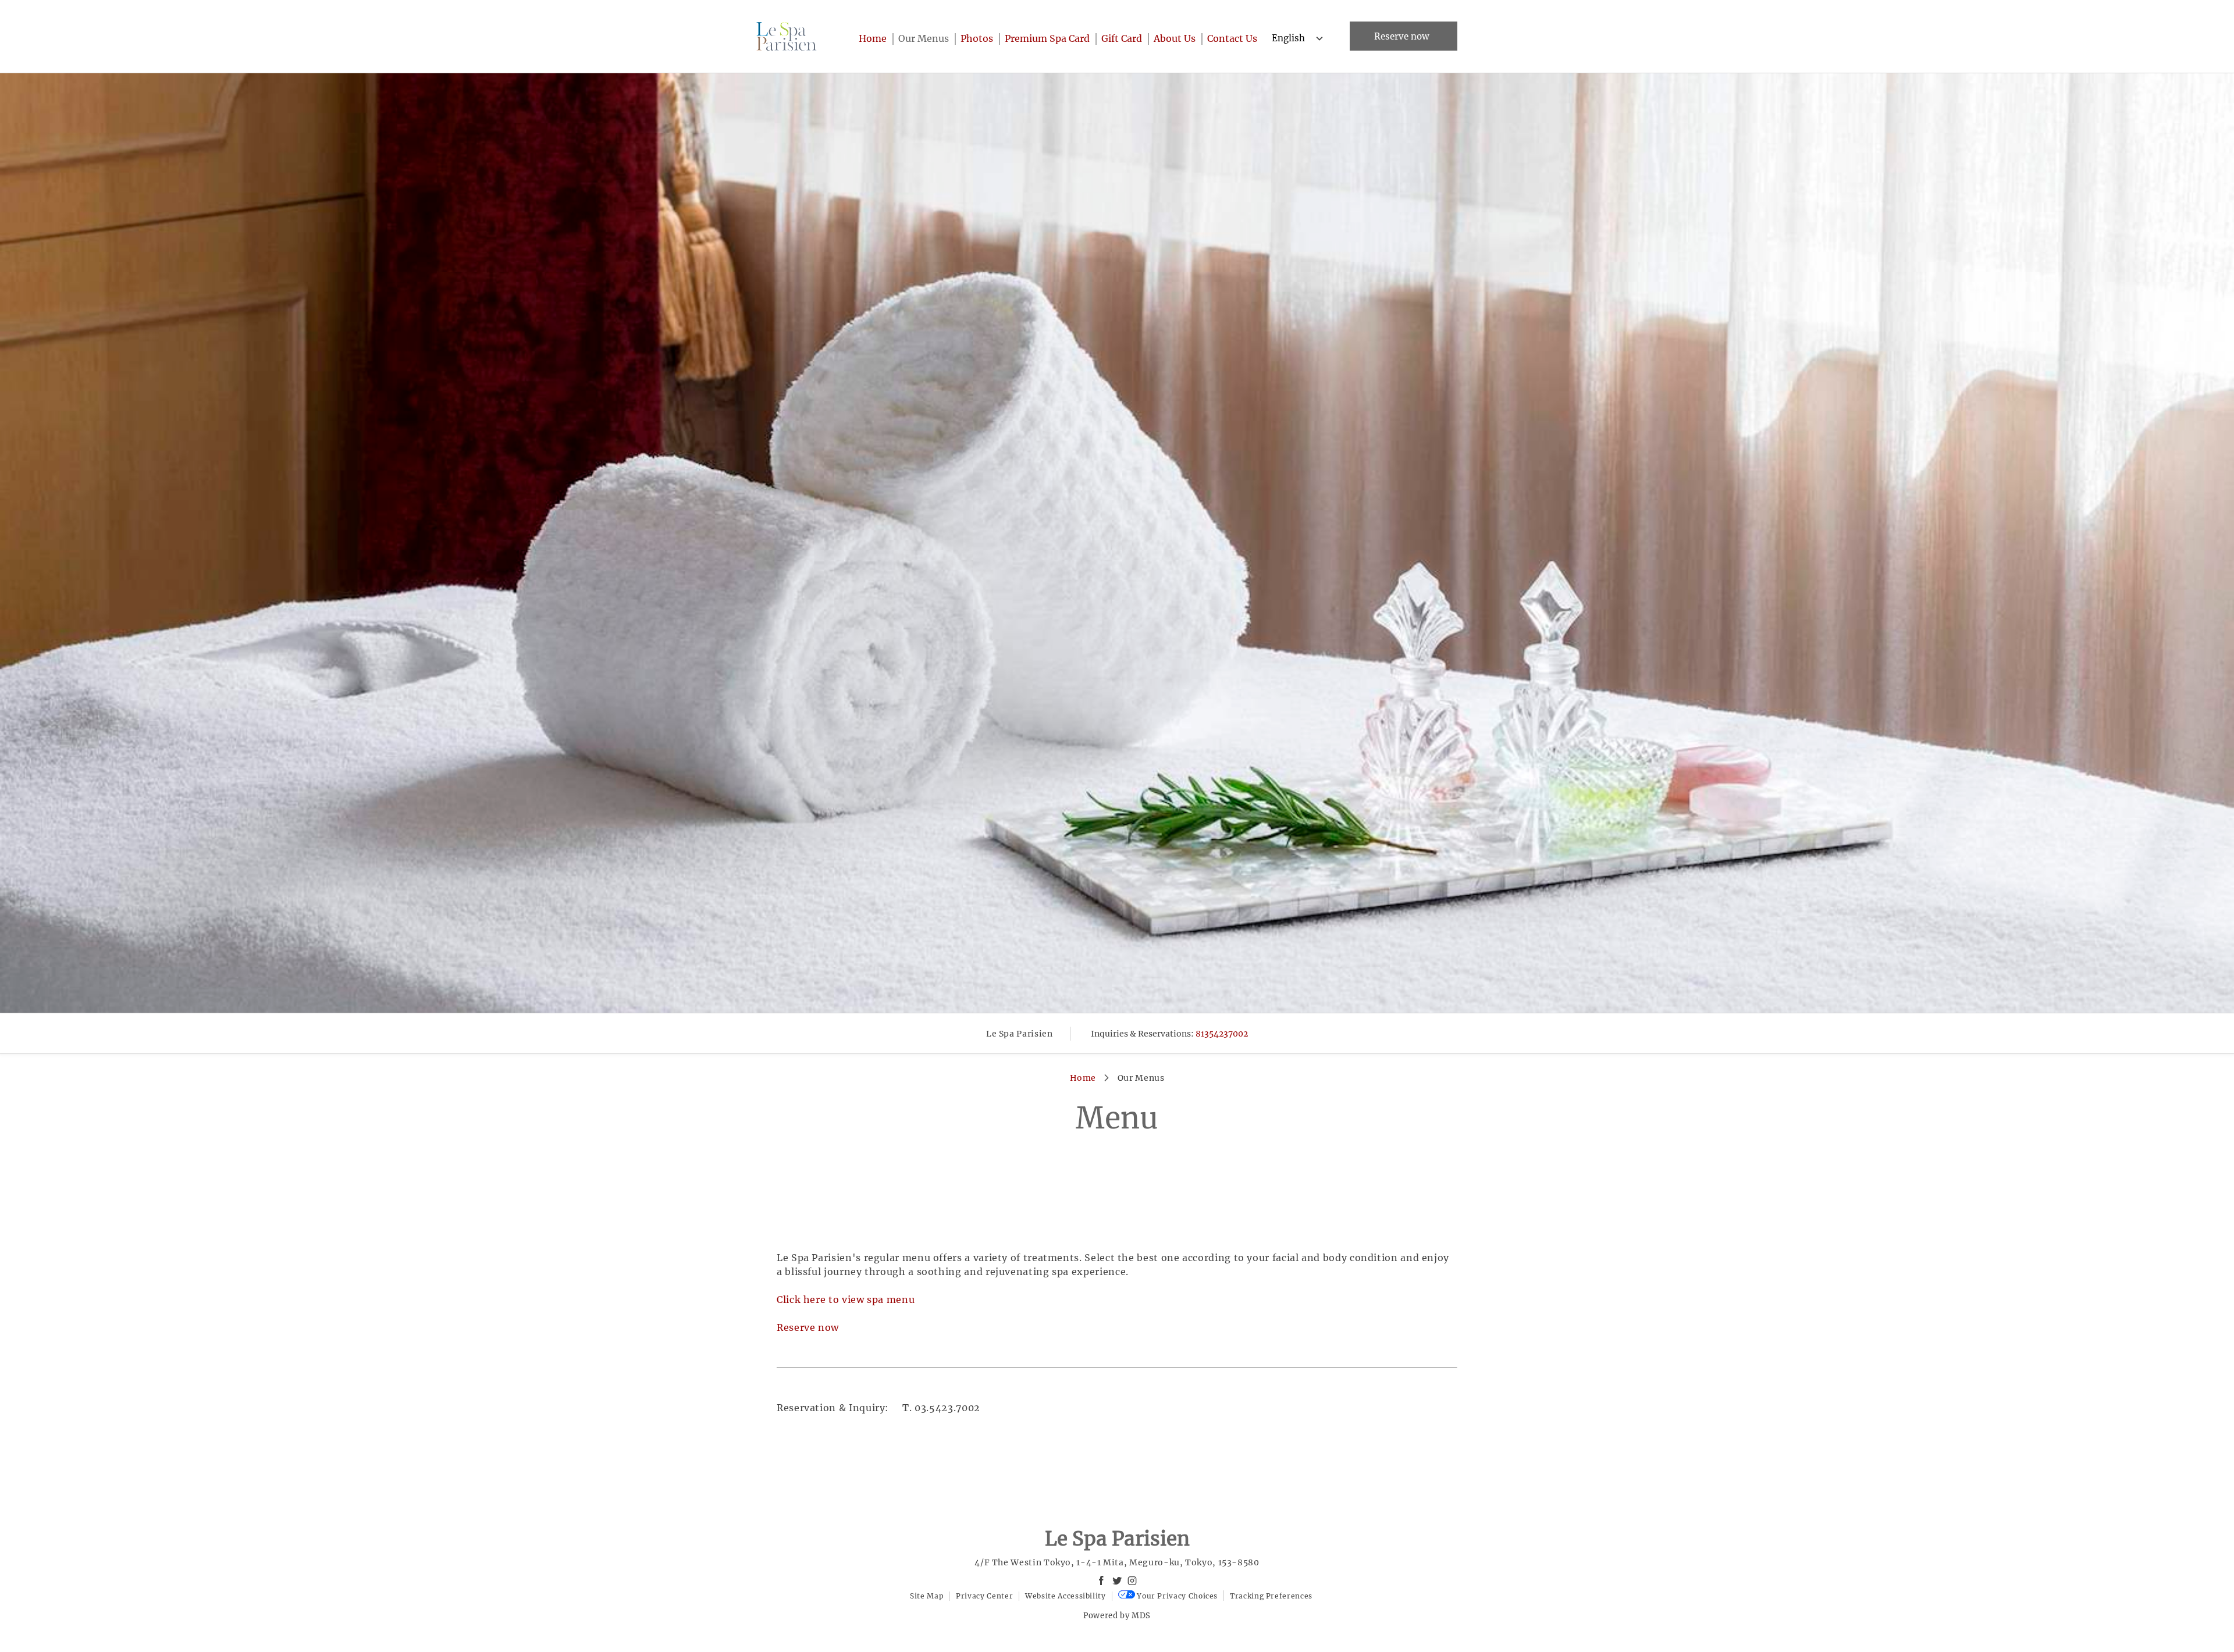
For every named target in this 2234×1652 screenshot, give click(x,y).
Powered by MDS (1117, 1616)
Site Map (927, 1596)
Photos (977, 38)
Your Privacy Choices (1176, 1596)
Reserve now (1402, 36)
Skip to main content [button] (58, 37)
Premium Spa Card (1047, 38)
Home (873, 38)
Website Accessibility (1065, 1596)
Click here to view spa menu (846, 1299)
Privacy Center (984, 1596)
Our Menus (924, 38)
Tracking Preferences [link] (1271, 1596)
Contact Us (1232, 38)
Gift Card (1122, 38)
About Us (1175, 38)
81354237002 (1222, 1034)
